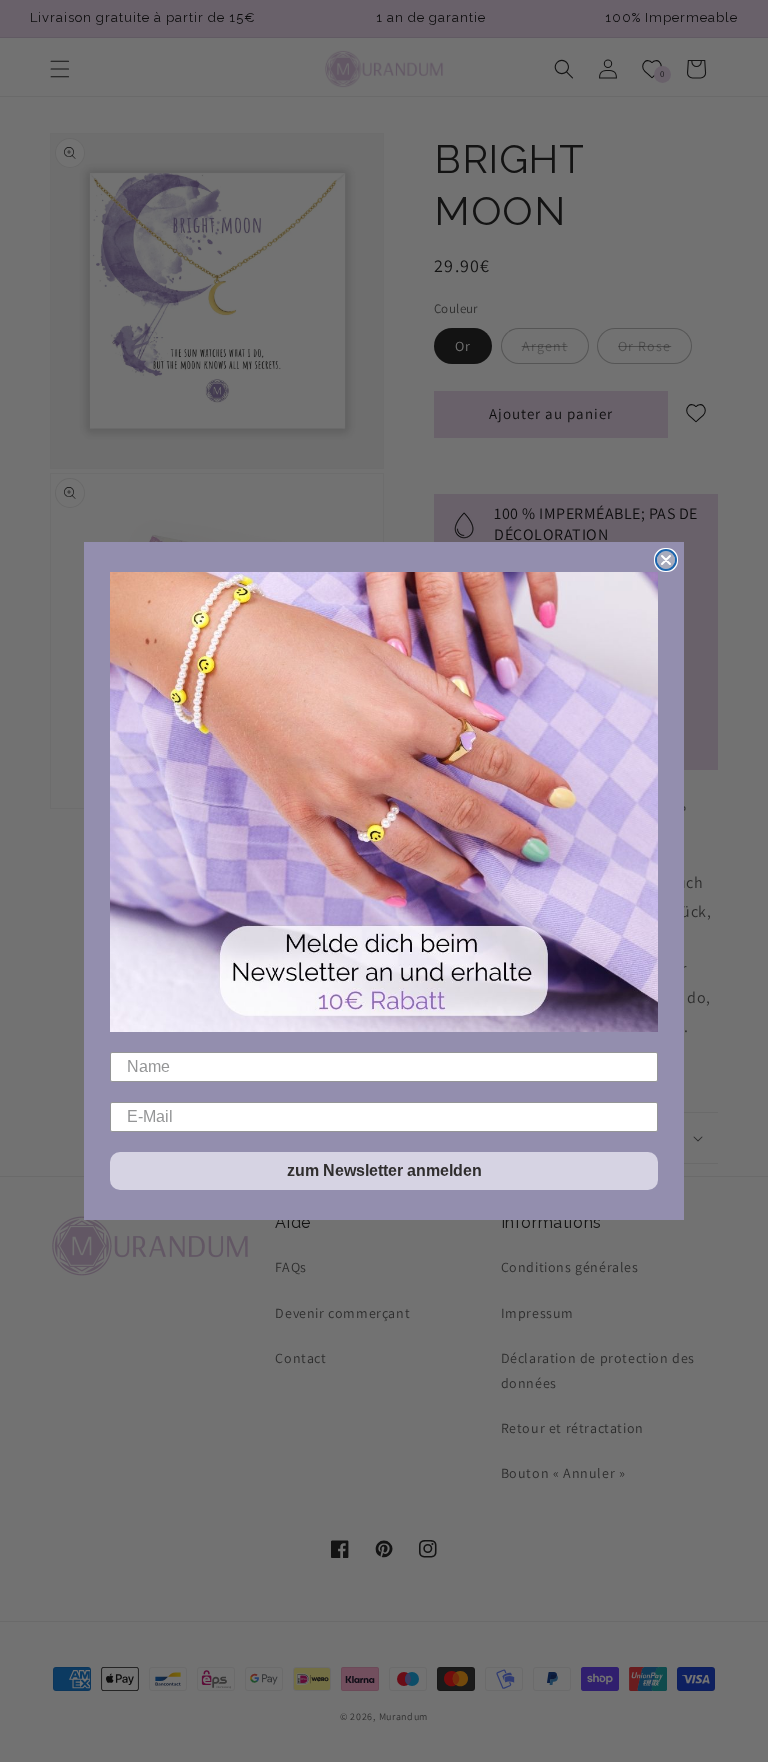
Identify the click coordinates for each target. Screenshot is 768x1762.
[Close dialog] (666, 560)
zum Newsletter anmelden (384, 1170)
